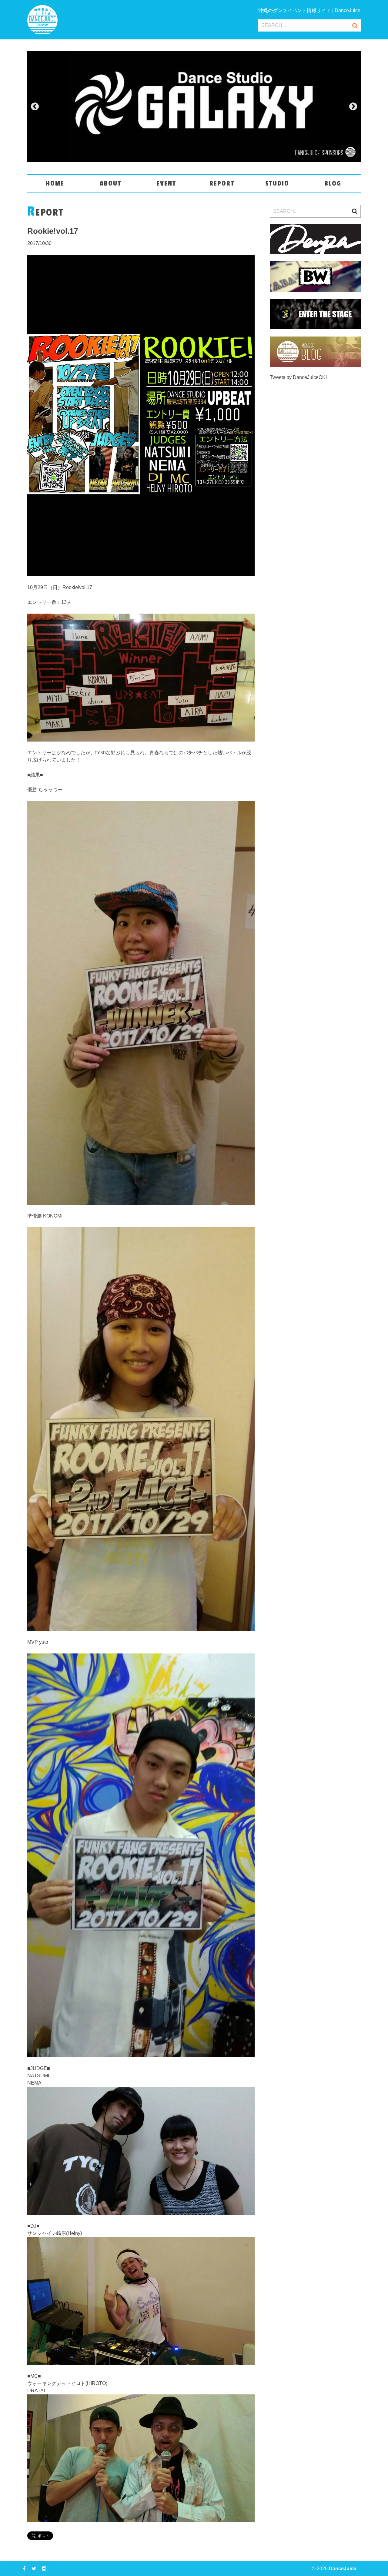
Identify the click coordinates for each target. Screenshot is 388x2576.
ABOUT (110, 183)
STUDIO (277, 183)
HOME (55, 183)
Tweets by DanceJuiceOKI (298, 377)
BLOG (333, 183)
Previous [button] (35, 107)
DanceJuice (343, 2569)
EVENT (166, 183)
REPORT (222, 183)
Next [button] (353, 107)
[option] (194, 107)
